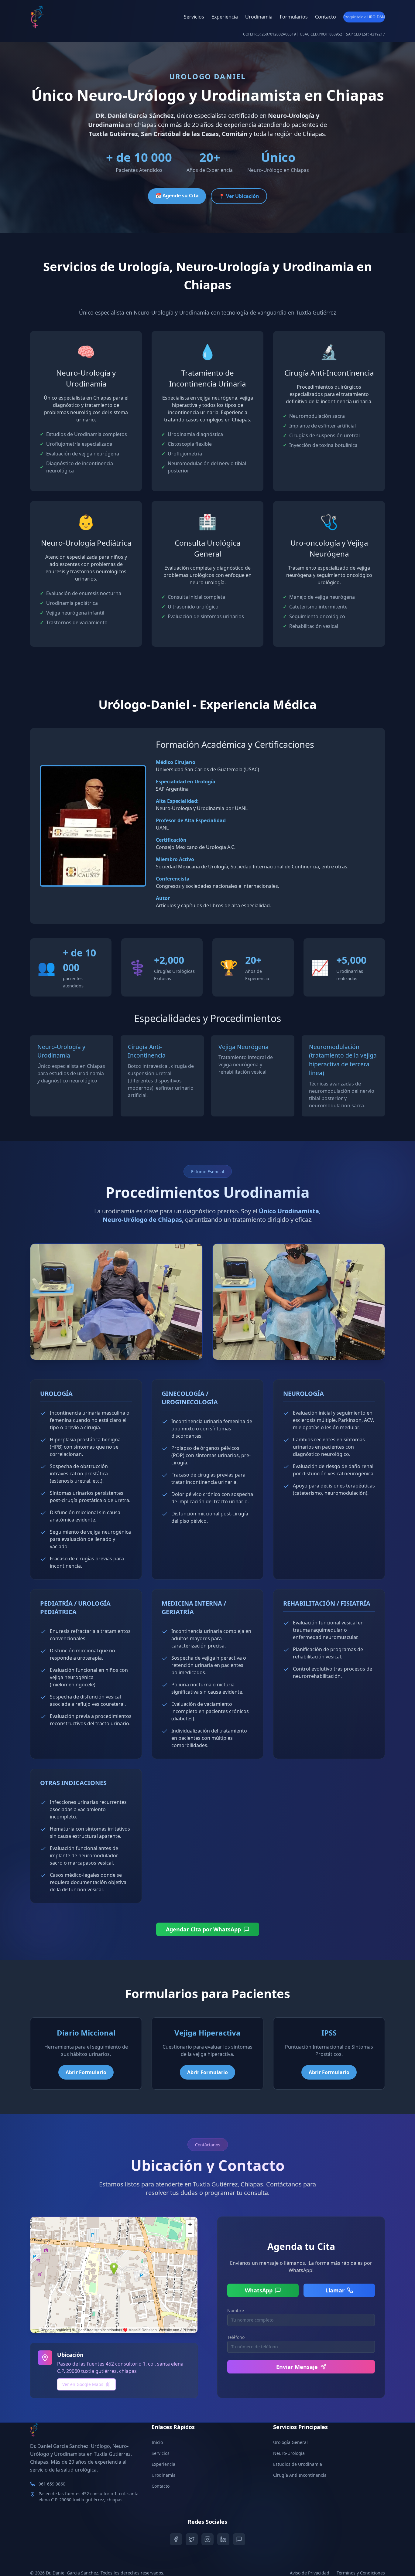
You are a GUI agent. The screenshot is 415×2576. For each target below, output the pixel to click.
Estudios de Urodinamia (298, 2464)
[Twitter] (192, 2539)
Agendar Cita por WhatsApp (203, 1929)
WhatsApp (259, 2290)
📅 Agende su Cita (177, 196)
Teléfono (236, 2337)
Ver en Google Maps (83, 2384)
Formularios (294, 17)
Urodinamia (259, 17)
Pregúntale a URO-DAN (364, 17)
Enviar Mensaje (297, 2367)
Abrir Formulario (86, 2072)
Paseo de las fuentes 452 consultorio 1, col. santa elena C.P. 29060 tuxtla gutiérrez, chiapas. (89, 2497)
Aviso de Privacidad (310, 2573)
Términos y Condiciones (361, 2573)
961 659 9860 (52, 2484)
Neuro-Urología (289, 2453)
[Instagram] (207, 2539)
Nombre (236, 2310)
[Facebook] (176, 2539)
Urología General (290, 2442)
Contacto (326, 17)
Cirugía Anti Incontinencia (300, 2475)
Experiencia (225, 17)
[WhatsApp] (239, 2539)
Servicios (194, 17)
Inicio (157, 2442)
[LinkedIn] (223, 2539)
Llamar (335, 2290)
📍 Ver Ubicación (239, 196)
